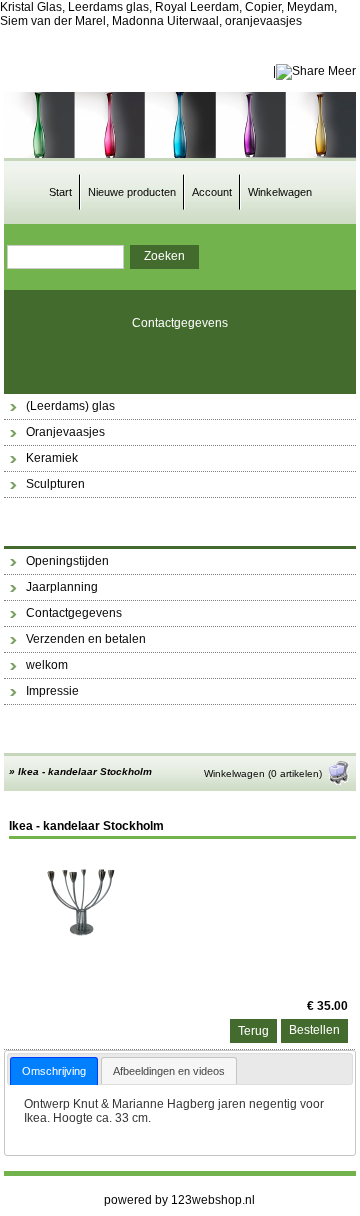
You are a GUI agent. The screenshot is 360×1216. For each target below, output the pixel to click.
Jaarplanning (62, 587)
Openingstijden (67, 561)
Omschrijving (54, 1071)
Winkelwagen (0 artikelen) (263, 773)
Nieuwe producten (132, 192)
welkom (47, 665)
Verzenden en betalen (86, 639)
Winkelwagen (280, 192)
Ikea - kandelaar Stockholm (85, 771)
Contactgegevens (180, 323)
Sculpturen (55, 484)
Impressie (52, 691)
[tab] (54, 1070)
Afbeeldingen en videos (169, 1071)
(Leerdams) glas (70, 406)
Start (60, 192)
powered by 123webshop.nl (179, 1200)
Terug (253, 1031)
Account (212, 192)
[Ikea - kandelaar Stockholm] (84, 937)
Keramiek (52, 458)
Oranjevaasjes (65, 432)
